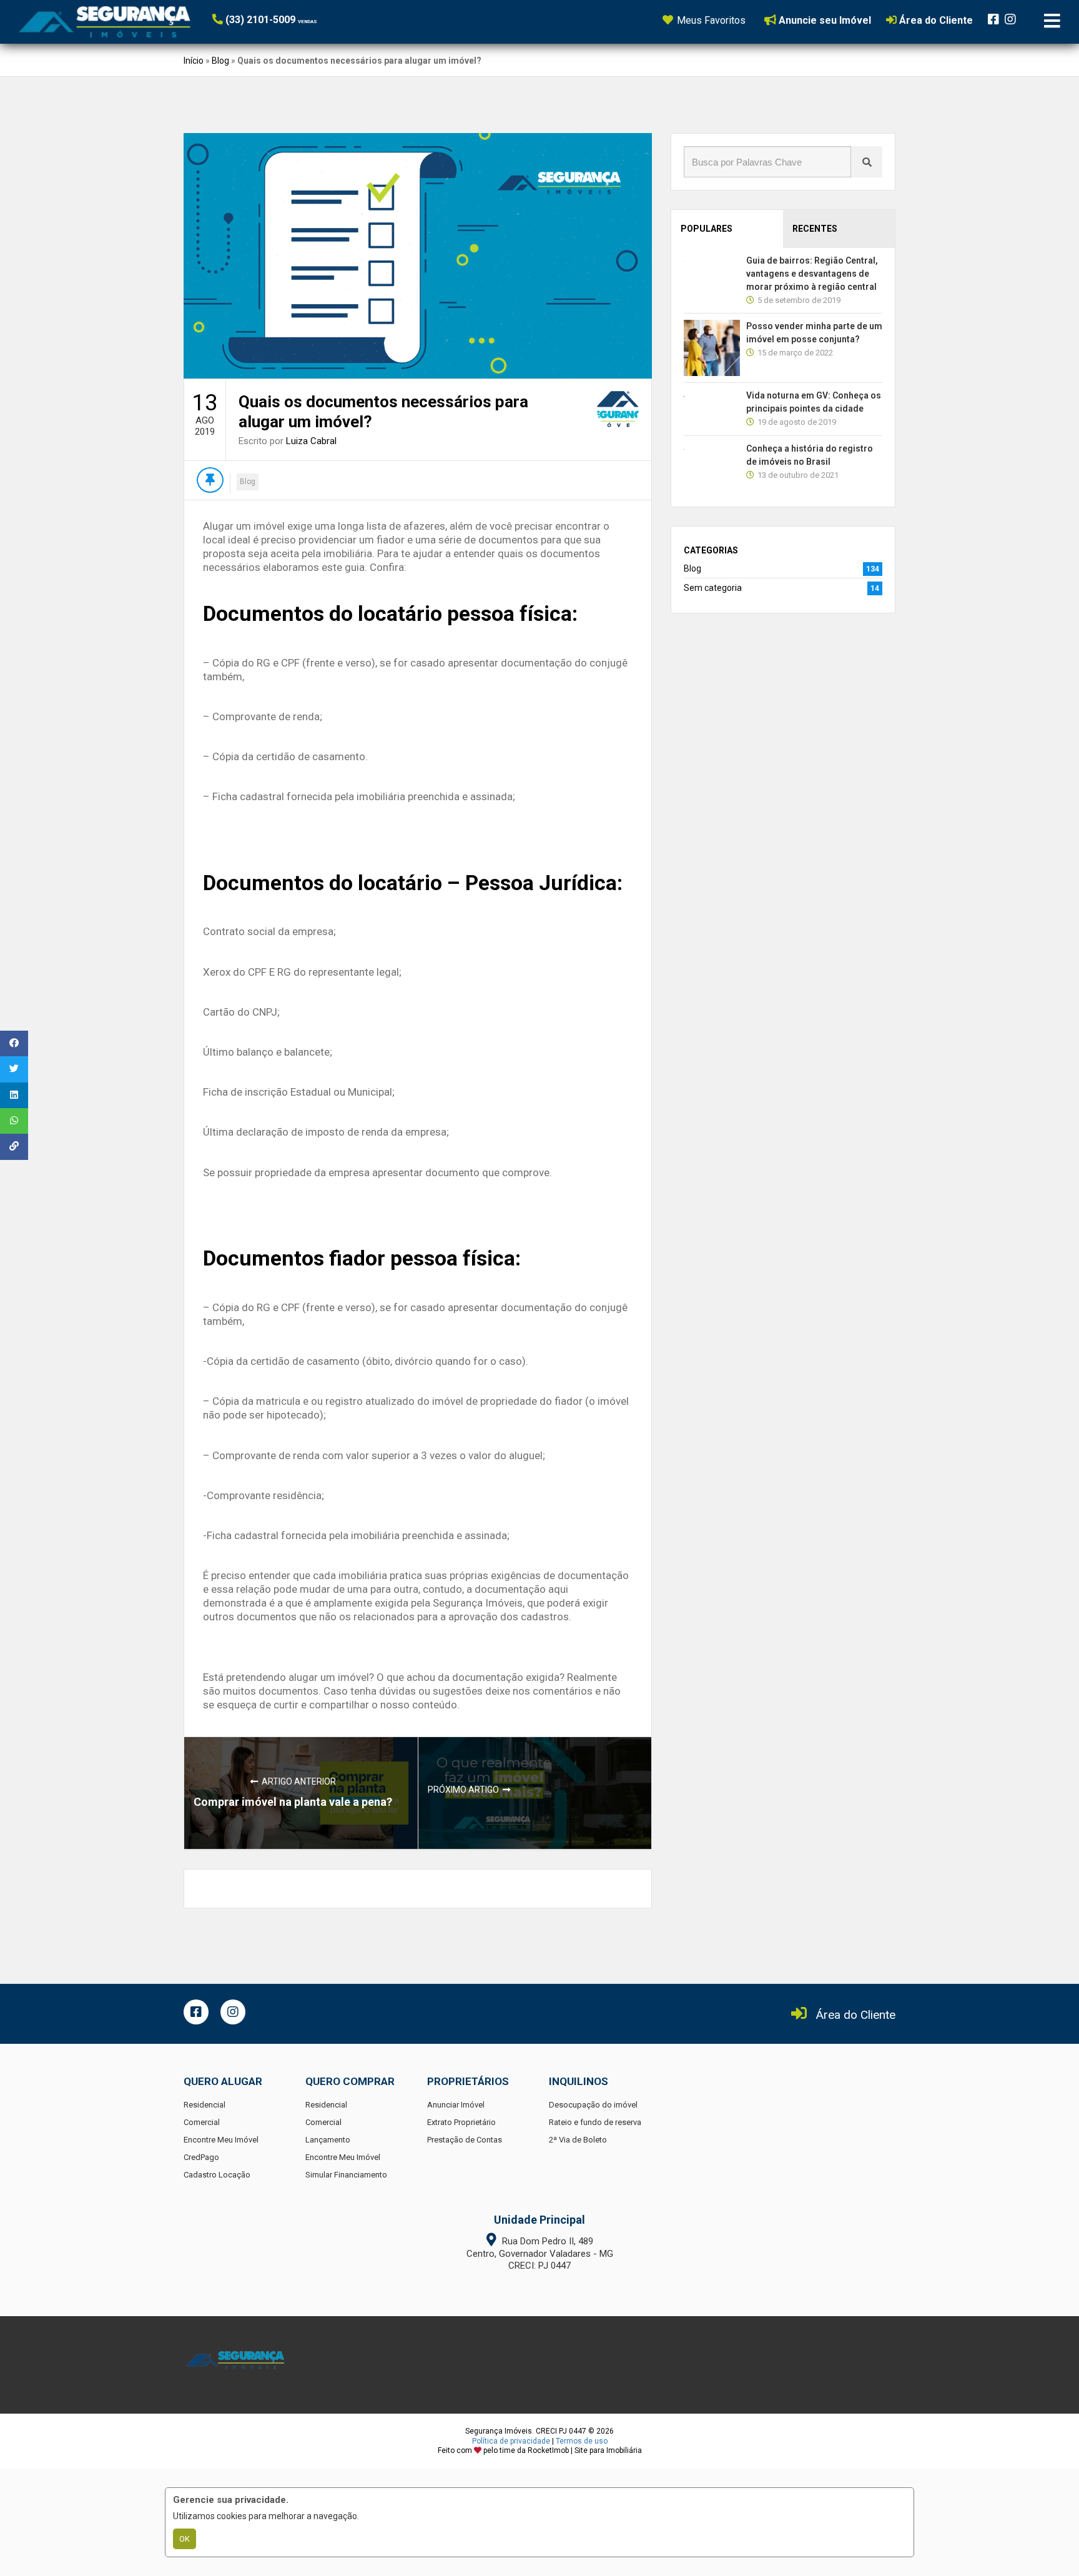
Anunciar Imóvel (456, 2105)
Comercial (202, 2122)
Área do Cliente (856, 2015)
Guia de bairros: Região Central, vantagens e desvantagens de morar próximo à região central (812, 274)
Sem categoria (713, 588)
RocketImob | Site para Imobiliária (585, 2450)
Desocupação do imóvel (593, 2105)
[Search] (867, 162)
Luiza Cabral (311, 441)
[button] (289, 20)
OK (185, 2539)
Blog (220, 61)
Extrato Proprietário (461, 2122)
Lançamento (328, 2140)
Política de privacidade (511, 2441)
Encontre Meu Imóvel (221, 2140)
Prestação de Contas (465, 2140)
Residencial (204, 2105)
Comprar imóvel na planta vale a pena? (293, 1802)
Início (194, 61)
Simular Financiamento (346, 2175)
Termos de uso (582, 2441)
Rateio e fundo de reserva (595, 2122)
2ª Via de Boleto (578, 2140)
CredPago (201, 2157)
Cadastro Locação (217, 2175)
